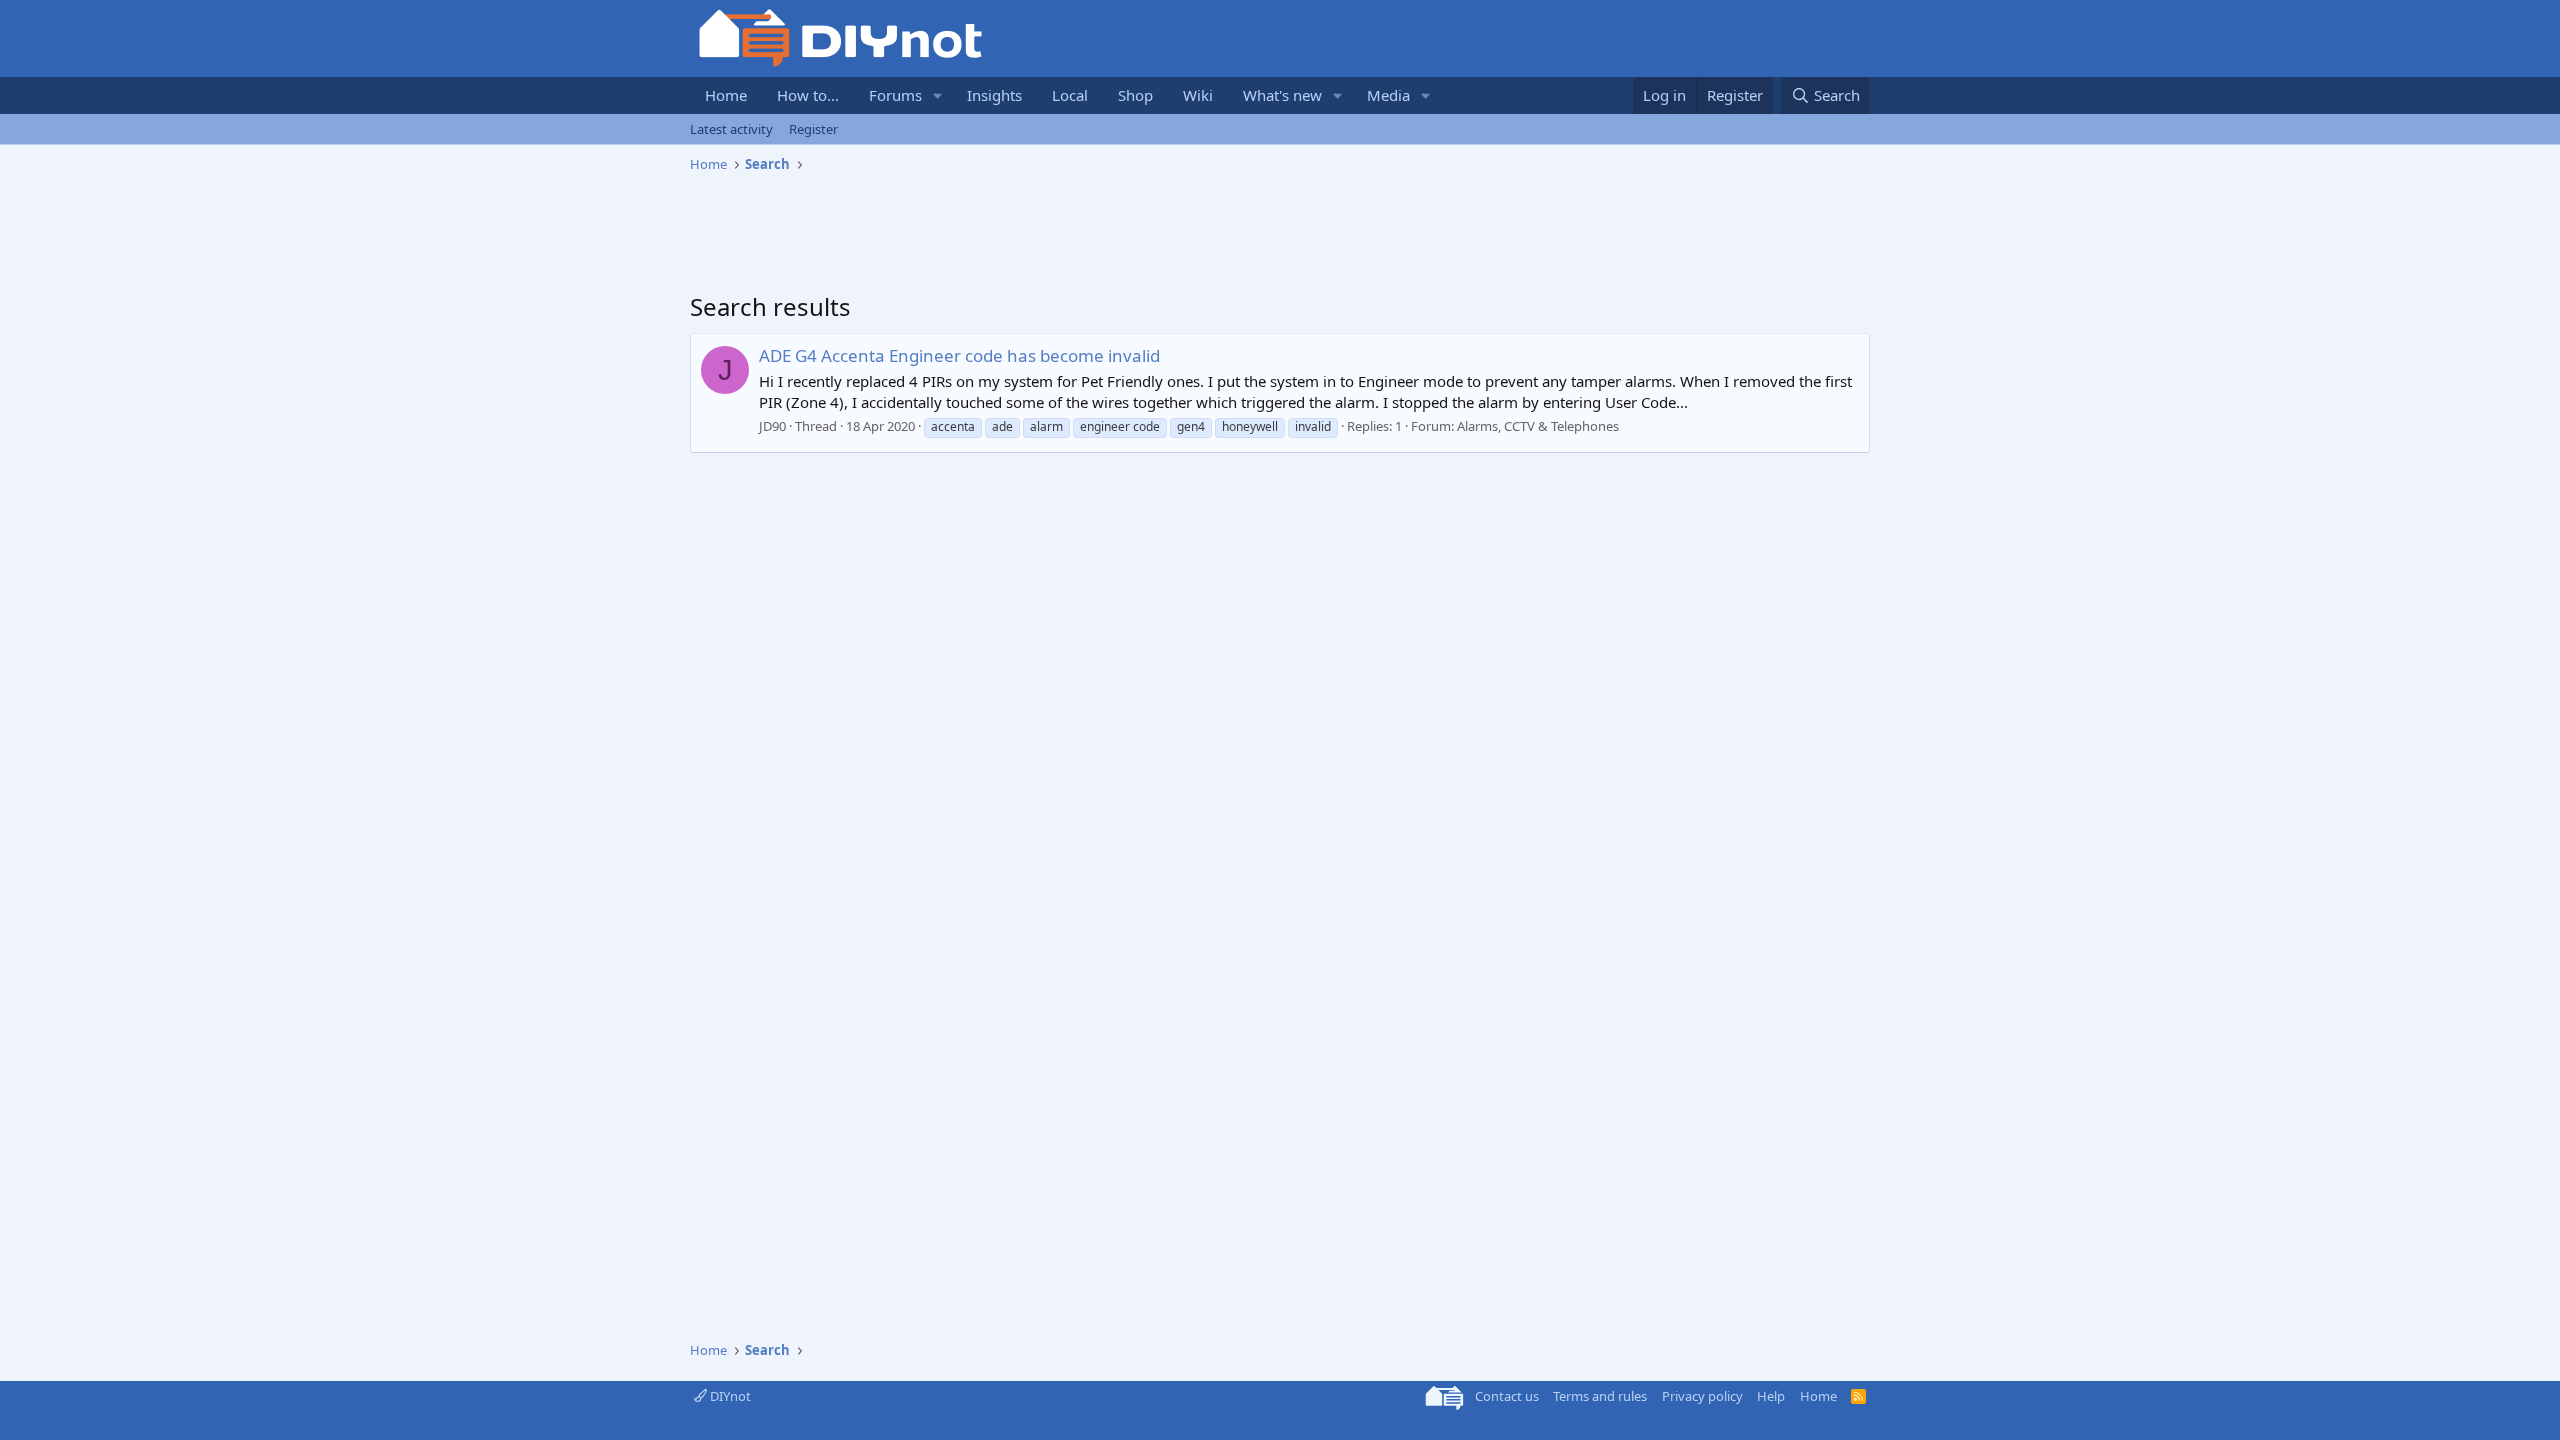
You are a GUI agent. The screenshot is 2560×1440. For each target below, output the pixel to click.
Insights (994, 95)
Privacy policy (1702, 1396)
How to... (808, 95)
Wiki (1198, 95)
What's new (1282, 95)
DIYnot (729, 1396)
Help (1771, 1396)
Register (813, 129)
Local (1070, 95)
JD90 (772, 426)
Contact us (1507, 1396)
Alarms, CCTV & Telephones (1538, 426)
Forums (895, 95)
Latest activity (731, 129)
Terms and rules (1600, 1396)
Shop (1135, 95)
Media (1388, 95)
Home (726, 95)
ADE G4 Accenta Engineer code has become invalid (959, 355)
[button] (938, 95)
